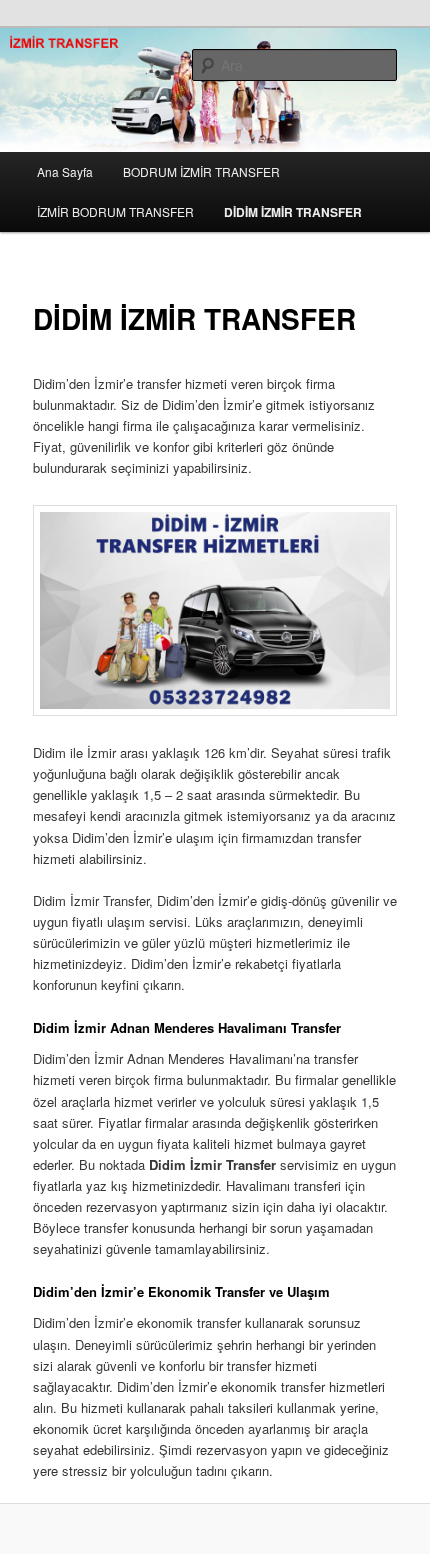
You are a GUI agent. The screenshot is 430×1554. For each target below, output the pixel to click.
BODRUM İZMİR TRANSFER (201, 171)
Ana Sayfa (65, 171)
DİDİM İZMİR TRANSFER (293, 212)
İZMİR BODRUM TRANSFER (115, 211)
